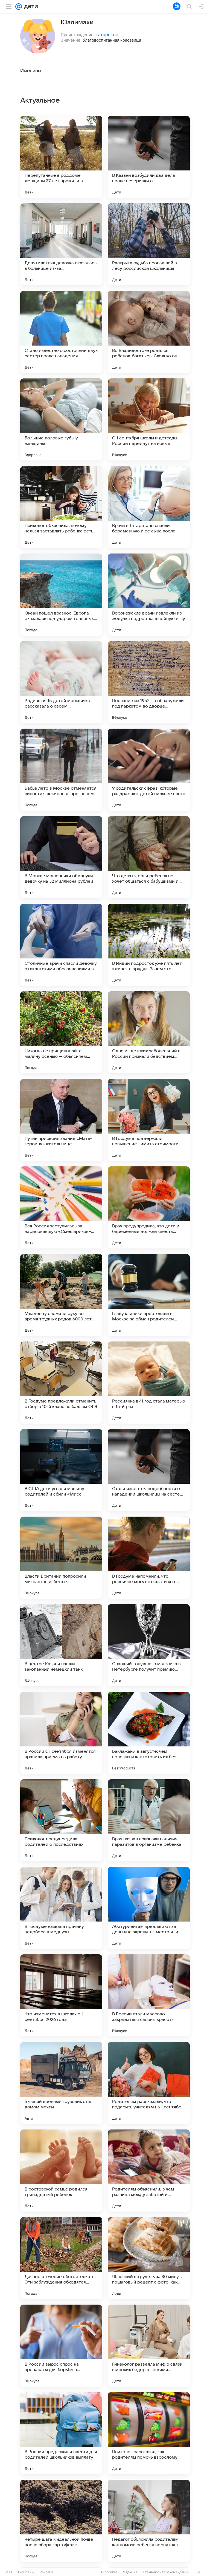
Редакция (129, 2572)
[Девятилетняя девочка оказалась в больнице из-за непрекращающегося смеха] (61, 244)
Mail (9, 2572)
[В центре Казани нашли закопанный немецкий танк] (61, 1645)
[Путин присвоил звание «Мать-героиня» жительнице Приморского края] (61, 1120)
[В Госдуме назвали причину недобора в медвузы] (61, 1908)
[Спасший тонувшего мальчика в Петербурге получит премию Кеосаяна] (149, 1645)
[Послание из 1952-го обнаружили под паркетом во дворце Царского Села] (149, 682)
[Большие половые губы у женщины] (61, 419)
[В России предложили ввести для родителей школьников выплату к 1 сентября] (61, 2433)
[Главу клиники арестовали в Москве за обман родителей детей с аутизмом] (149, 1295)
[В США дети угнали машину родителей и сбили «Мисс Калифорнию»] (61, 1470)
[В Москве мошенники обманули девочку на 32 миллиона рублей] (61, 857)
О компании (26, 2572)
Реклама (47, 2572)
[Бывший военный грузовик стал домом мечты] (61, 2083)
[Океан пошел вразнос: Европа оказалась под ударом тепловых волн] (61, 595)
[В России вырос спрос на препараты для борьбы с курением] (61, 2346)
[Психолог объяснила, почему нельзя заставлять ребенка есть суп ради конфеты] (61, 507)
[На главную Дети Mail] (30, 7)
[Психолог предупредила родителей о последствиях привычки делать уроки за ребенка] (61, 1820)
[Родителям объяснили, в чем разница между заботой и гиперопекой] (149, 2171)
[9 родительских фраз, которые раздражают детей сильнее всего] (149, 770)
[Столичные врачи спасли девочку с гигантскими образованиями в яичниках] (61, 945)
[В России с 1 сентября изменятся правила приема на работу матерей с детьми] (61, 1733)
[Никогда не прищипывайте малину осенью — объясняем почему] (61, 1032)
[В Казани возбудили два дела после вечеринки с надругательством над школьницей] (149, 157)
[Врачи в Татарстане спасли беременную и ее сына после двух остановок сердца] (149, 507)
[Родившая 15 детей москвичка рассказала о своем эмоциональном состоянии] (61, 682)
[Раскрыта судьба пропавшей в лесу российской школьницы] (149, 244)
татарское (107, 34)
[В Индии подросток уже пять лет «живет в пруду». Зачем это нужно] (149, 945)
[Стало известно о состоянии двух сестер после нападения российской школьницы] (61, 332)
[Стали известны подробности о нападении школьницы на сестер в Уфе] (149, 1470)
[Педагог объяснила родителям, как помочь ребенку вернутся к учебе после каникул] (149, 2521)
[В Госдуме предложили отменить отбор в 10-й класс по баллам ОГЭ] (61, 1383)
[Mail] (19, 7)
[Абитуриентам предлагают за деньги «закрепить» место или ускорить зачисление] (149, 1908)
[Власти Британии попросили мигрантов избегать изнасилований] (61, 1558)
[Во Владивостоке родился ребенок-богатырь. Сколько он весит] (149, 332)
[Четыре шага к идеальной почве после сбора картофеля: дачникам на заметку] (61, 2521)
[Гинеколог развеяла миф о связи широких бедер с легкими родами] (149, 2346)
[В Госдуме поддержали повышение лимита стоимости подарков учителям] (149, 1120)
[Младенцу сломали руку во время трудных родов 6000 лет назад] (61, 1295)
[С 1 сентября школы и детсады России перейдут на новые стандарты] (149, 419)
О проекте (109, 2572)
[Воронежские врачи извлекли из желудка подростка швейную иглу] (149, 595)
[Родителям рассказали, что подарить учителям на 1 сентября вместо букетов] (149, 2083)
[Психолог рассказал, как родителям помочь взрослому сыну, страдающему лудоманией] (149, 2433)
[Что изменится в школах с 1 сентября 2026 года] (61, 1995)
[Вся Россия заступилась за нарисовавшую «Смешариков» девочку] (61, 1207)
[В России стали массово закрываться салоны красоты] (149, 1995)
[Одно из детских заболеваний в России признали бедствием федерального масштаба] (149, 1032)
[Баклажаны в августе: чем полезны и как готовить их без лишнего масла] (149, 1733)
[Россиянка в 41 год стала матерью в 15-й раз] (149, 1383)
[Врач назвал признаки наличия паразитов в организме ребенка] (149, 1820)
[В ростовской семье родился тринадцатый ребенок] (61, 2171)
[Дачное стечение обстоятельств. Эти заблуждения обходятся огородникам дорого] (61, 2258)
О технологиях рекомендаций (165, 2572)
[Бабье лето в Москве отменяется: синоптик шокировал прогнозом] (61, 770)
